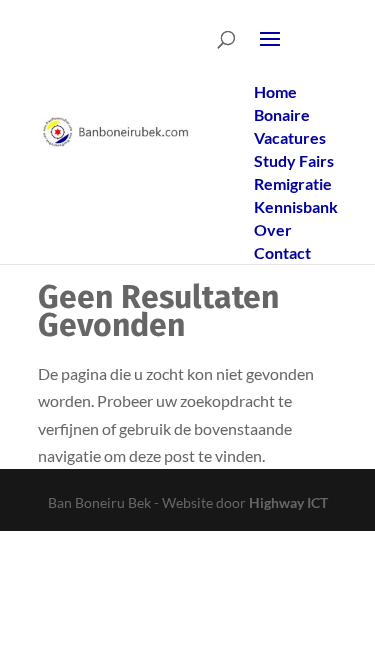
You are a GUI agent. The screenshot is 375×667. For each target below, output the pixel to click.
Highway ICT (288, 502)
